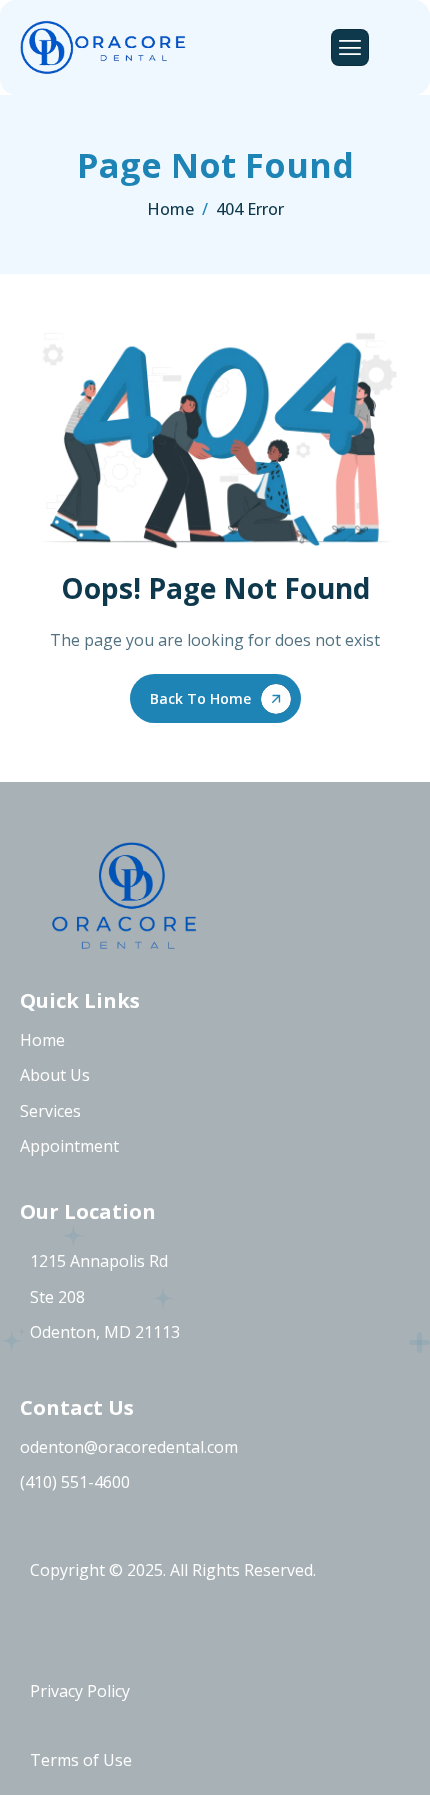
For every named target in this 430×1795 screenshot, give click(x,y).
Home (42, 1040)
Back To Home (200, 698)
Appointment (69, 1146)
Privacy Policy (80, 1691)
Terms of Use (81, 1760)
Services (50, 1111)
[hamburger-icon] (350, 47)
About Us (55, 1075)
